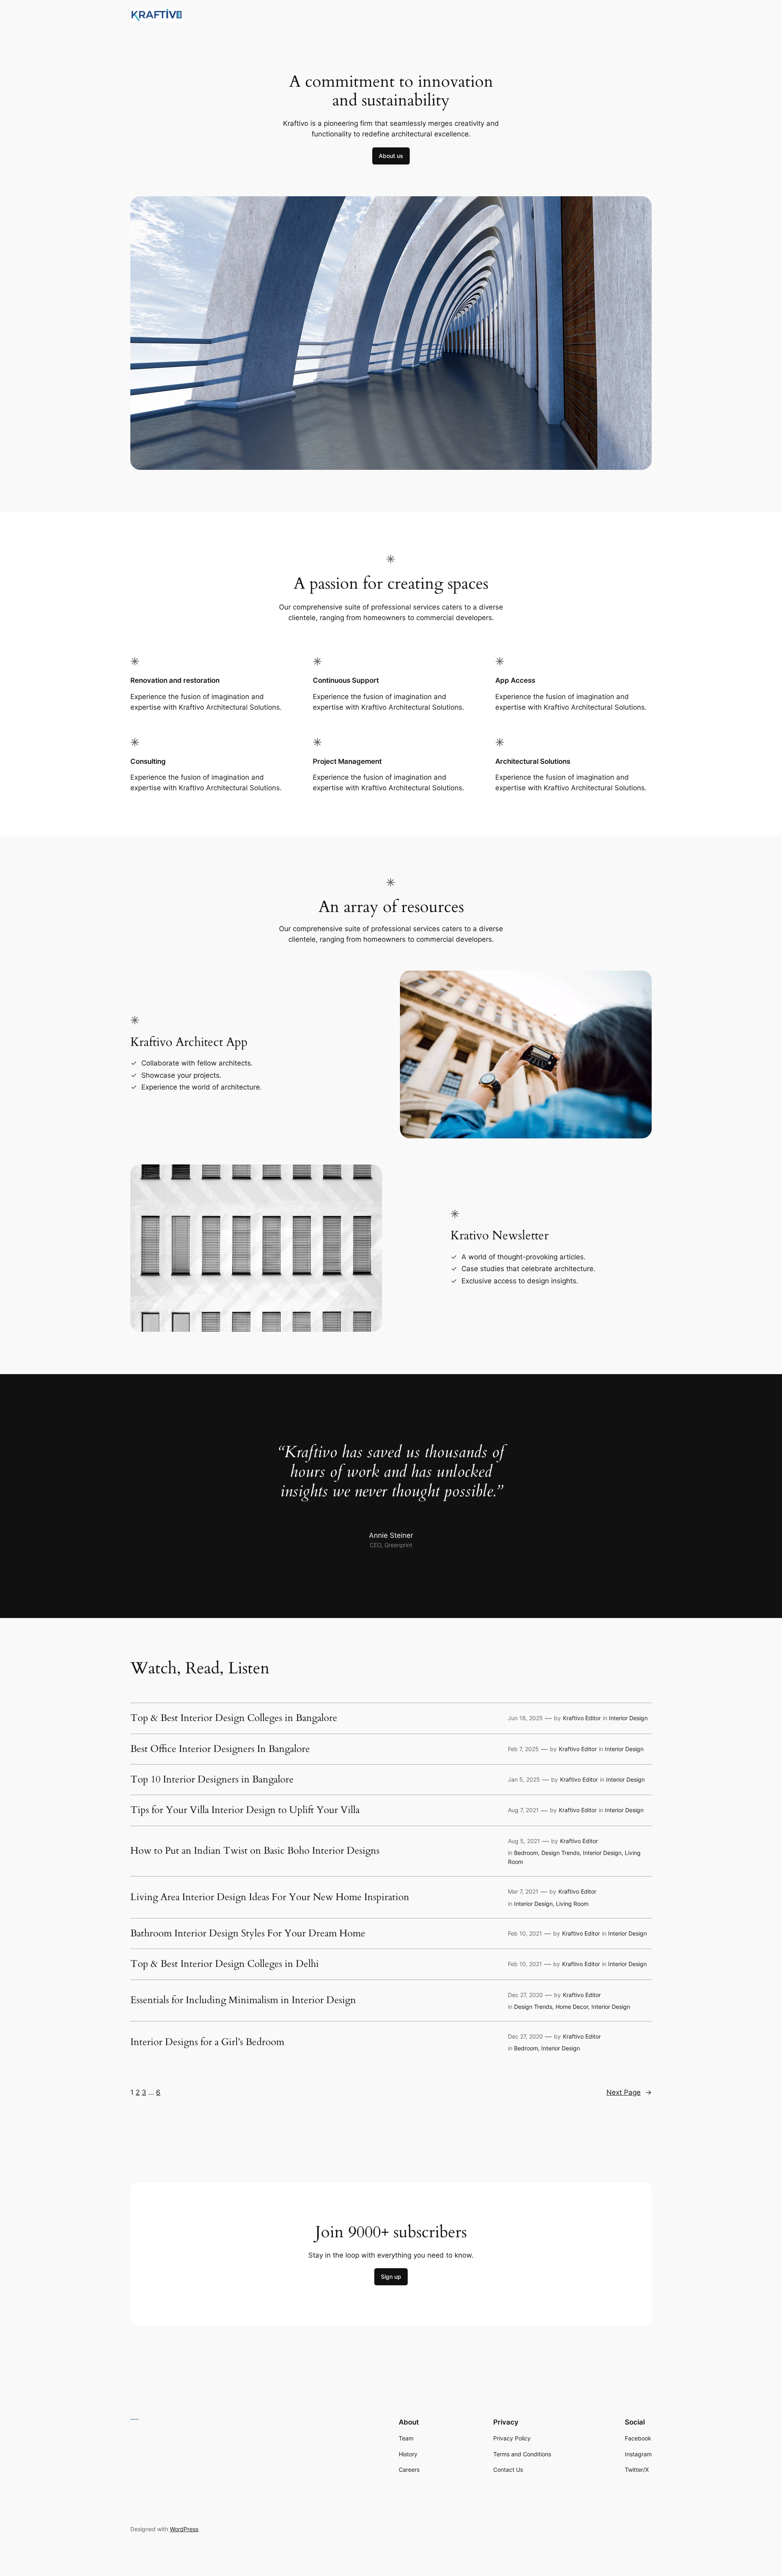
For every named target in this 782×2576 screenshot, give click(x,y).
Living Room (572, 1904)
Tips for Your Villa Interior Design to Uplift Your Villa (245, 1810)
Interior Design (628, 1718)
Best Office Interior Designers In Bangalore (220, 1749)
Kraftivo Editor (582, 1718)
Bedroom (526, 1853)
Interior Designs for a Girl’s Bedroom (207, 2042)
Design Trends (560, 1853)
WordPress (184, 2529)
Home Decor (572, 2007)
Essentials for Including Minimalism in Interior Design (243, 2000)
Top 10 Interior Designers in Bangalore (212, 1780)
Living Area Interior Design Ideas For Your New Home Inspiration (270, 1897)
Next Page (629, 2092)
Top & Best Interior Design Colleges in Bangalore (234, 1718)
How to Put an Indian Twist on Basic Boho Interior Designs (255, 1851)
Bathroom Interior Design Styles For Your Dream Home (248, 1934)
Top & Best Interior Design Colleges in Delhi (225, 1964)
